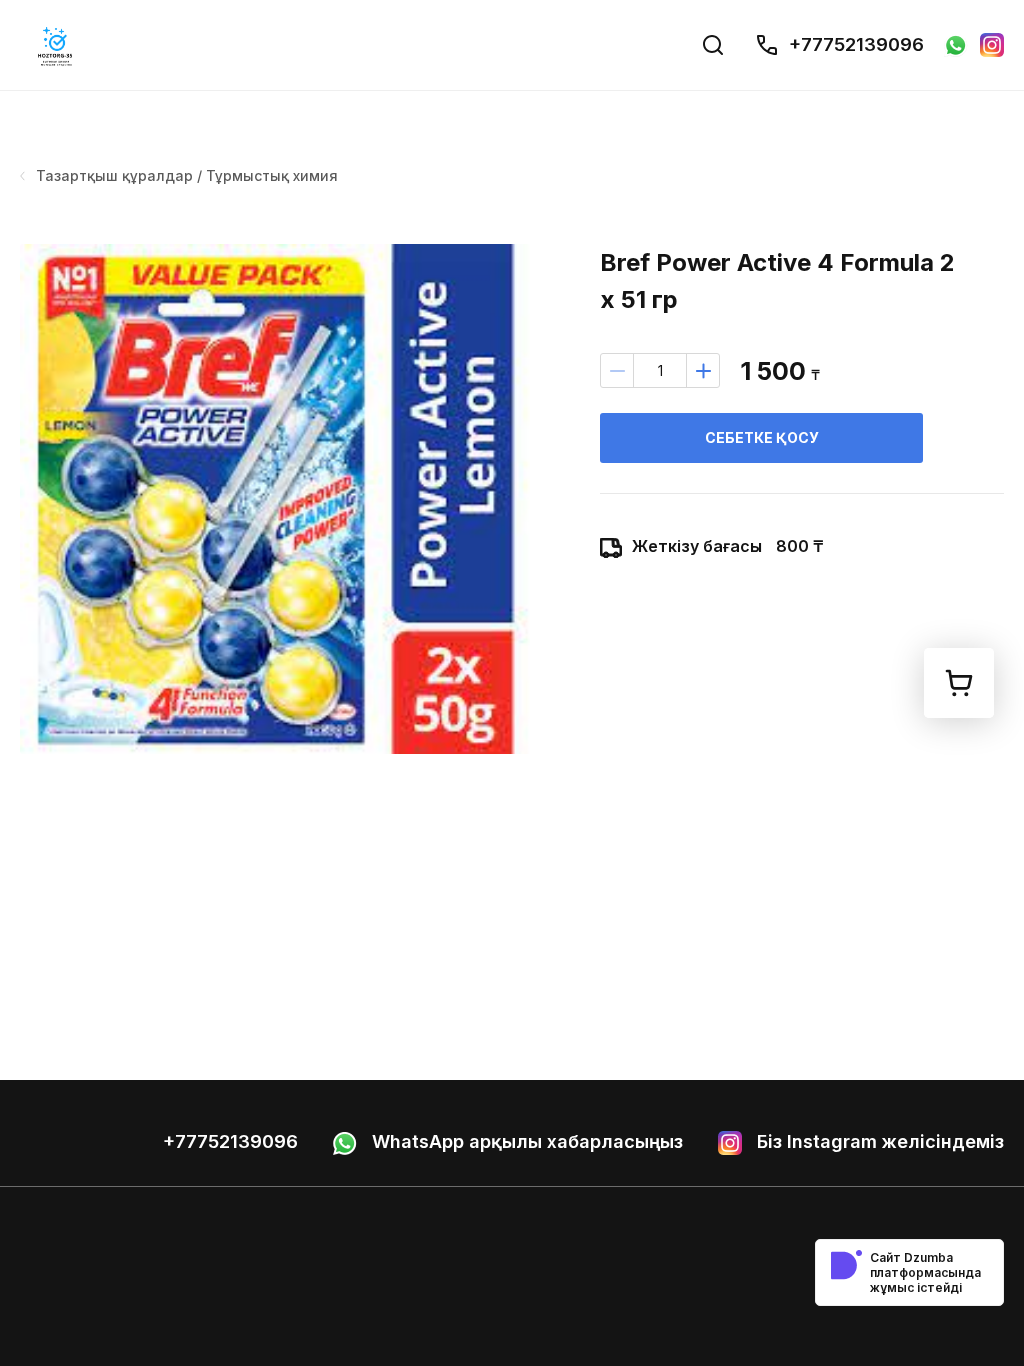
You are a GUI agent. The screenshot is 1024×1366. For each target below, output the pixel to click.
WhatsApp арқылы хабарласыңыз (525, 1141)
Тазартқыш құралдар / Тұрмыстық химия (187, 175)
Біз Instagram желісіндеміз (878, 1141)
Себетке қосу (762, 437)
